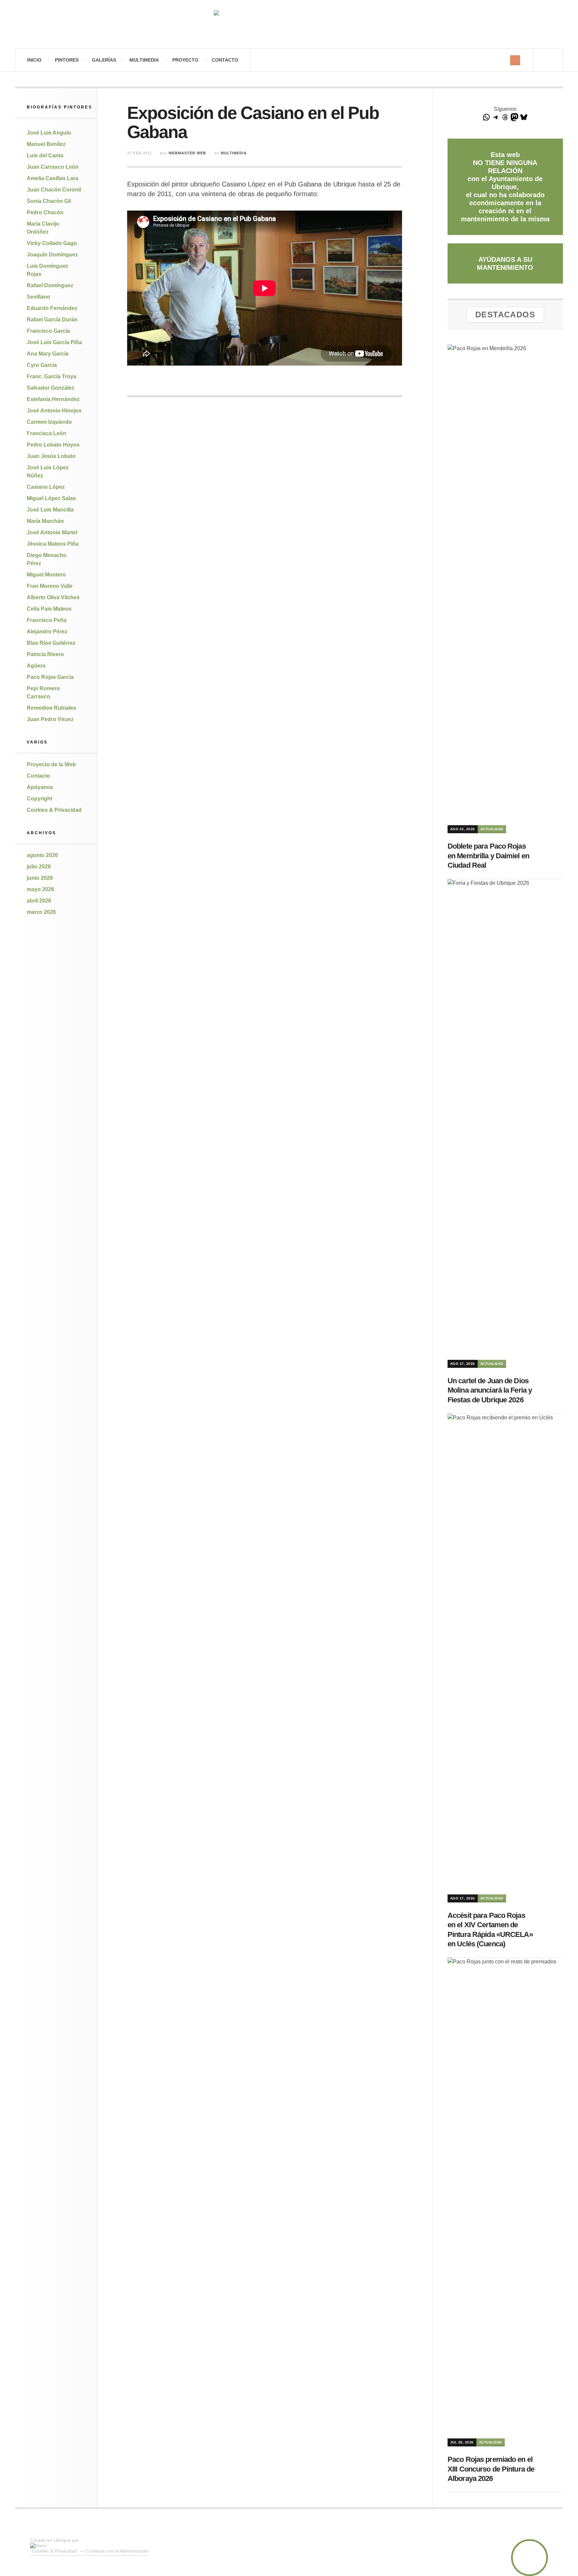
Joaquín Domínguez (52, 255)
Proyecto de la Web (51, 764)
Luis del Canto (45, 155)
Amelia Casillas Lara (53, 178)
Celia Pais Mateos (49, 609)
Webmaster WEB (187, 153)
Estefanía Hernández (53, 399)
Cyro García (42, 365)
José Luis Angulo (49, 133)
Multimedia (144, 60)
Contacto (225, 60)
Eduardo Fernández (52, 308)
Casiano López (46, 487)
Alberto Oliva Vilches (53, 597)
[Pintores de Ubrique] (289, 24)
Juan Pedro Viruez (50, 719)
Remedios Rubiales (52, 708)
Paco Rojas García (50, 677)
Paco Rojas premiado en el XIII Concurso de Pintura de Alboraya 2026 (491, 2469)
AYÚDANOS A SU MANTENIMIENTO (505, 263)
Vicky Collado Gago (52, 243)
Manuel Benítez (46, 144)
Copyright (39, 799)
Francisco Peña (47, 620)
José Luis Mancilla (50, 510)
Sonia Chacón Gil (49, 201)
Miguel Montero (46, 575)
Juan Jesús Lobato (51, 456)
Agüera (36, 666)
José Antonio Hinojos (54, 411)
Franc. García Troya (52, 376)
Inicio (34, 60)
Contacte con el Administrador (117, 2551)
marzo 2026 (41, 912)
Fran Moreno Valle (50, 586)
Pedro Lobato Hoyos (53, 445)
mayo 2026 (40, 889)
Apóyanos (40, 787)
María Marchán (45, 521)
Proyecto (185, 60)
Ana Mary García (48, 354)
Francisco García (48, 331)
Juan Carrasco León (53, 167)
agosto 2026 (42, 855)
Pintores (67, 60)
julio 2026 (39, 867)
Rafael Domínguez (50, 285)
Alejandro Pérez (47, 632)
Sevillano (38, 297)
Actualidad (492, 829)
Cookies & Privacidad (54, 810)
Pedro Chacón (45, 212)
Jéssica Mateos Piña (53, 544)
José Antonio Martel (52, 532)
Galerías (104, 60)
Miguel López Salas (51, 498)
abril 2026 (39, 901)
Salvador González (51, 388)
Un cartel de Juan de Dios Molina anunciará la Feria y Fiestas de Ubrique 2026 (490, 1390)
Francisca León (46, 433)
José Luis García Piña (54, 342)
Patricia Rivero (45, 654)
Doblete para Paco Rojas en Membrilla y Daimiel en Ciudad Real (488, 856)
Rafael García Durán (52, 320)
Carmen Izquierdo (49, 422)
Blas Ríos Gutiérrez (51, 643)
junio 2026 (40, 878)
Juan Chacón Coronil (54, 190)
